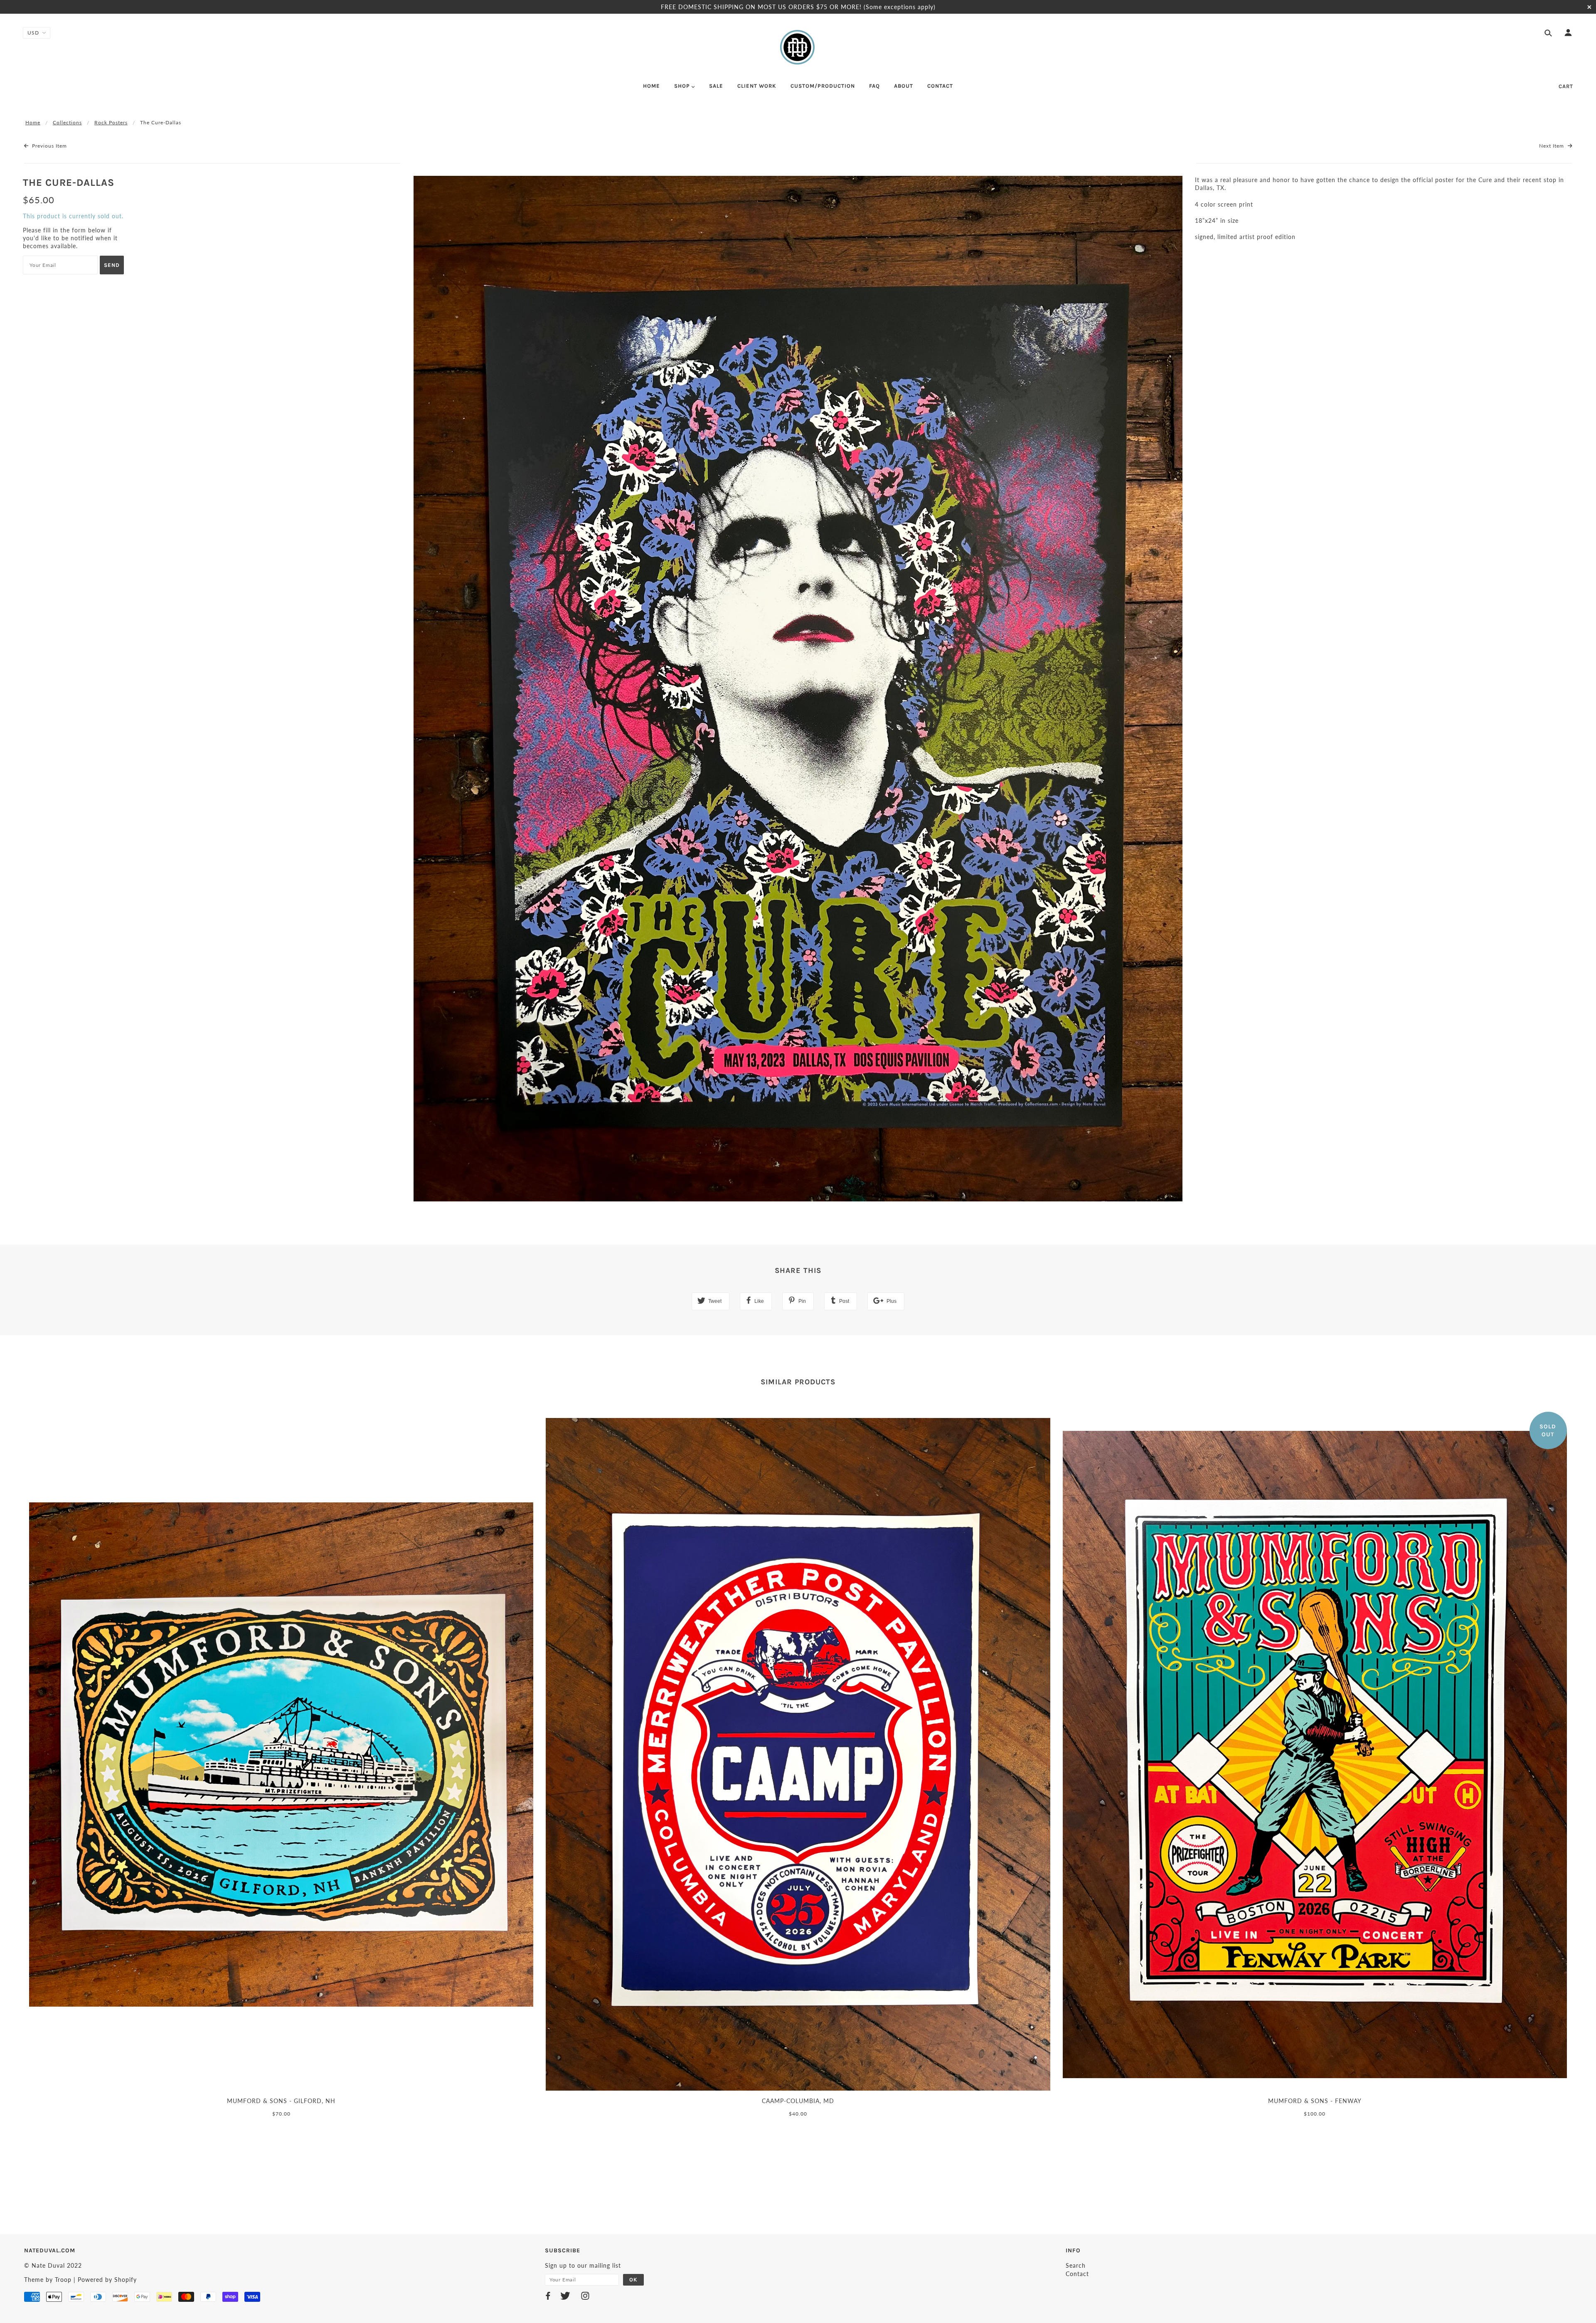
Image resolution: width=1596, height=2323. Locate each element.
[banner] (798, 47)
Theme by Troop (48, 2280)
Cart (1566, 86)
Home (33, 122)
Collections (67, 122)
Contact (1077, 2274)
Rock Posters (111, 122)
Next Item (1552, 146)
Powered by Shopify (107, 2280)
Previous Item (49, 146)
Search (1076, 2265)
